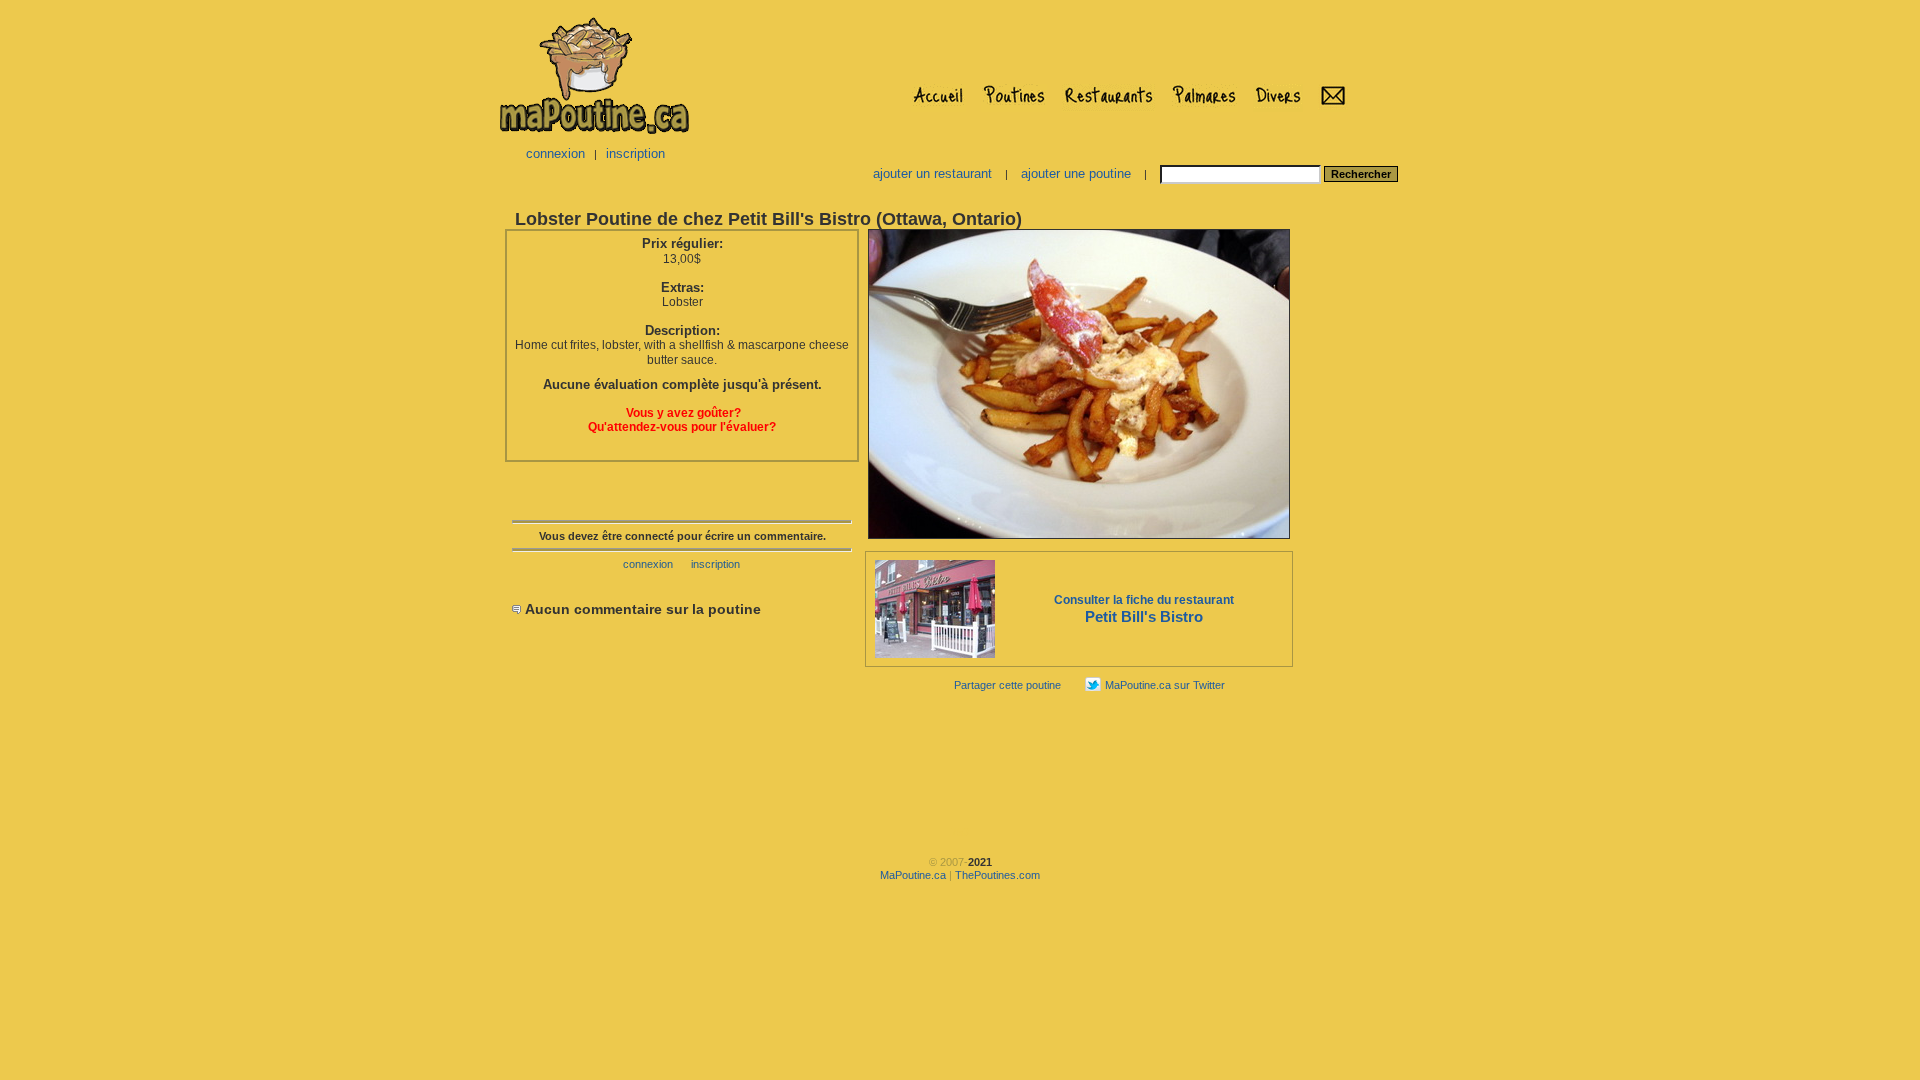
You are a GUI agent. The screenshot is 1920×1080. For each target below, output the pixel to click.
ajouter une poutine (1076, 173)
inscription (635, 153)
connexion (555, 153)
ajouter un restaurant (932, 173)
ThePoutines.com (997, 875)
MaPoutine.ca (913, 875)
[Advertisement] (1358, 526)
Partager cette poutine (1007, 685)
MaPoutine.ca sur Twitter (1165, 685)
